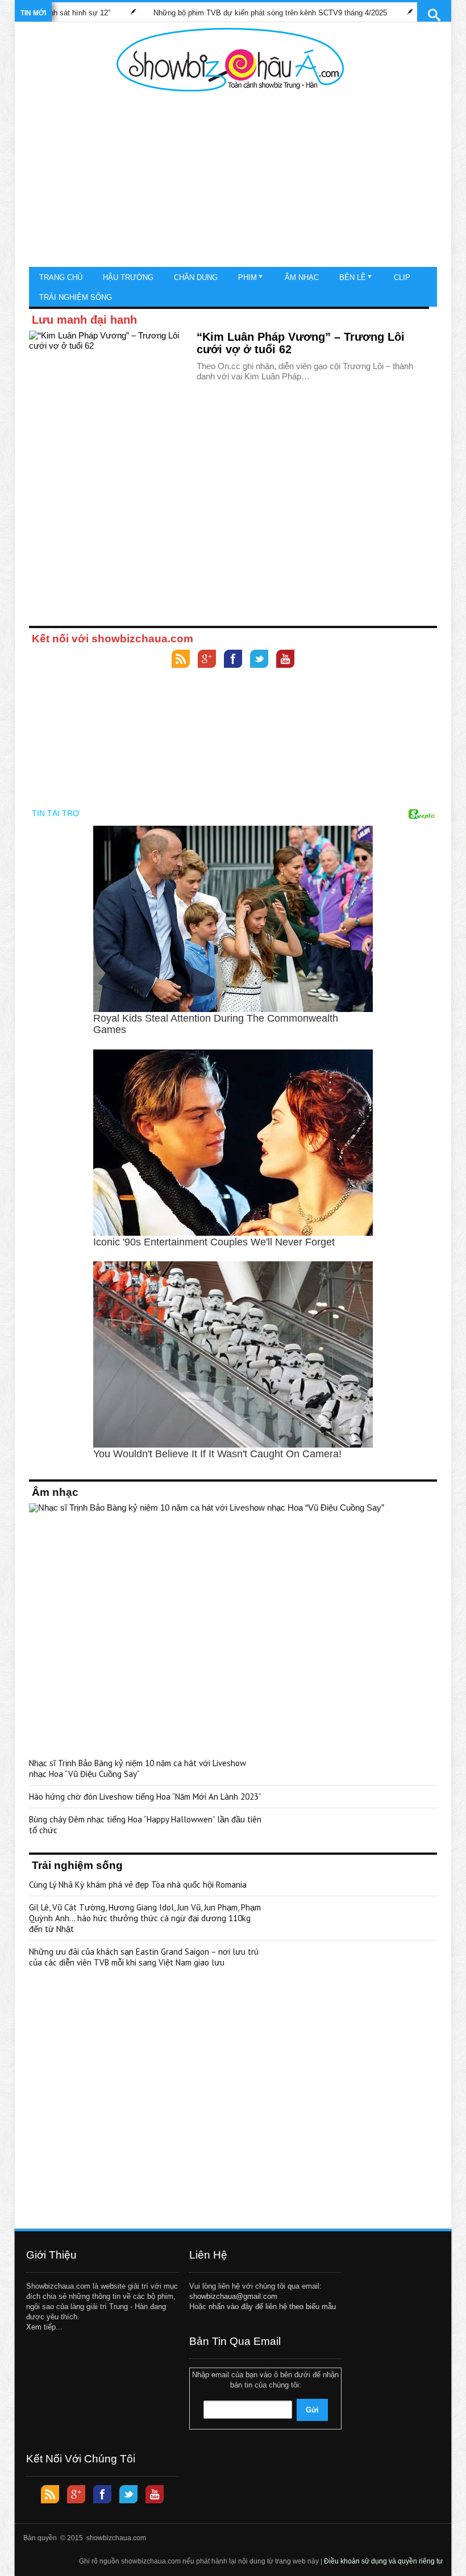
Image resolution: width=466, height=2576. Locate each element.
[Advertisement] (230, 182)
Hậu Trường (128, 277)
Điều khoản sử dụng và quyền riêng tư (383, 2561)
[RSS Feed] (181, 660)
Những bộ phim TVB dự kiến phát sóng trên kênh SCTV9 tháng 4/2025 (225, 13)
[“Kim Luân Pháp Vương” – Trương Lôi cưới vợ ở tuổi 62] (109, 376)
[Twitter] (259, 660)
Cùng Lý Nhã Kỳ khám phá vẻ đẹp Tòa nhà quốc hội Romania (138, 1885)
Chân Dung (196, 277)
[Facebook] (233, 660)
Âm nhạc (302, 277)
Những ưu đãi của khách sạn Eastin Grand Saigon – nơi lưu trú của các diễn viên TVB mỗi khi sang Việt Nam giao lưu (144, 1957)
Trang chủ (61, 277)
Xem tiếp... (44, 2327)
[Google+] (207, 660)
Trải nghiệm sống (76, 297)
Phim (247, 277)
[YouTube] (285, 660)
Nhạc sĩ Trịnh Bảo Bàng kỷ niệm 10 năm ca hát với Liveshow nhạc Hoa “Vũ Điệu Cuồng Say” (138, 1768)
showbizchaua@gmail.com (233, 2296)
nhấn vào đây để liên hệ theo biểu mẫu (272, 2307)
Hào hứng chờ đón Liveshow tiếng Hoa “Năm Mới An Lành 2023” (145, 1797)
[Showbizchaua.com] (230, 60)
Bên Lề (353, 277)
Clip (402, 277)
